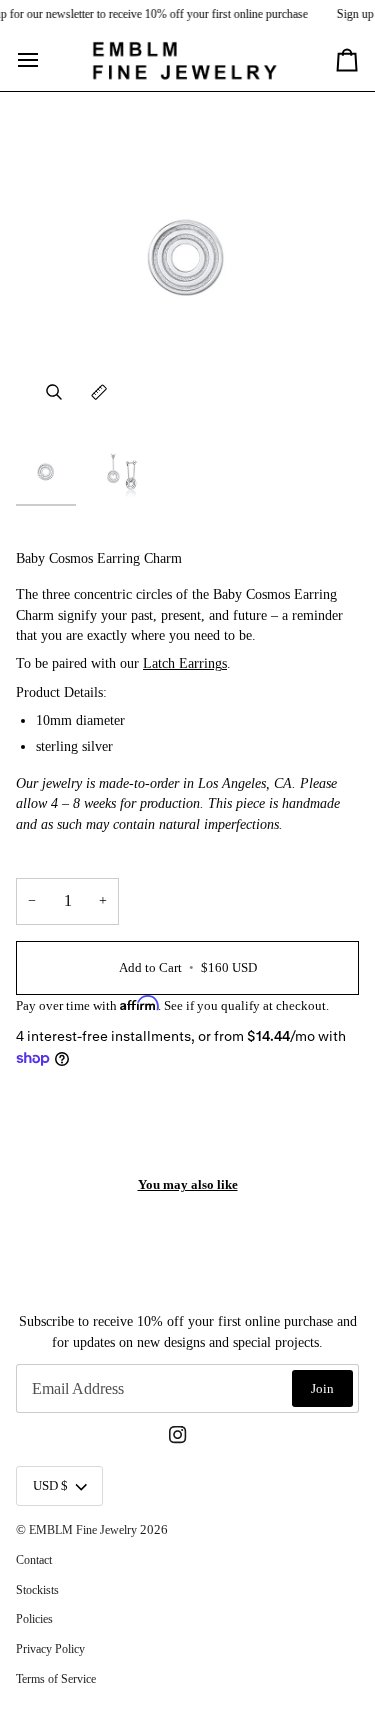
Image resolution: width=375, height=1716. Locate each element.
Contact (34, 1560)
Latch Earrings (185, 663)
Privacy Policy (50, 1649)
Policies (34, 1619)
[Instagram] (178, 1435)
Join (322, 1389)
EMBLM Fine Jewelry (83, 1530)
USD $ (50, 1485)
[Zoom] (53, 392)
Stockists (37, 1590)
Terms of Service (56, 1679)
